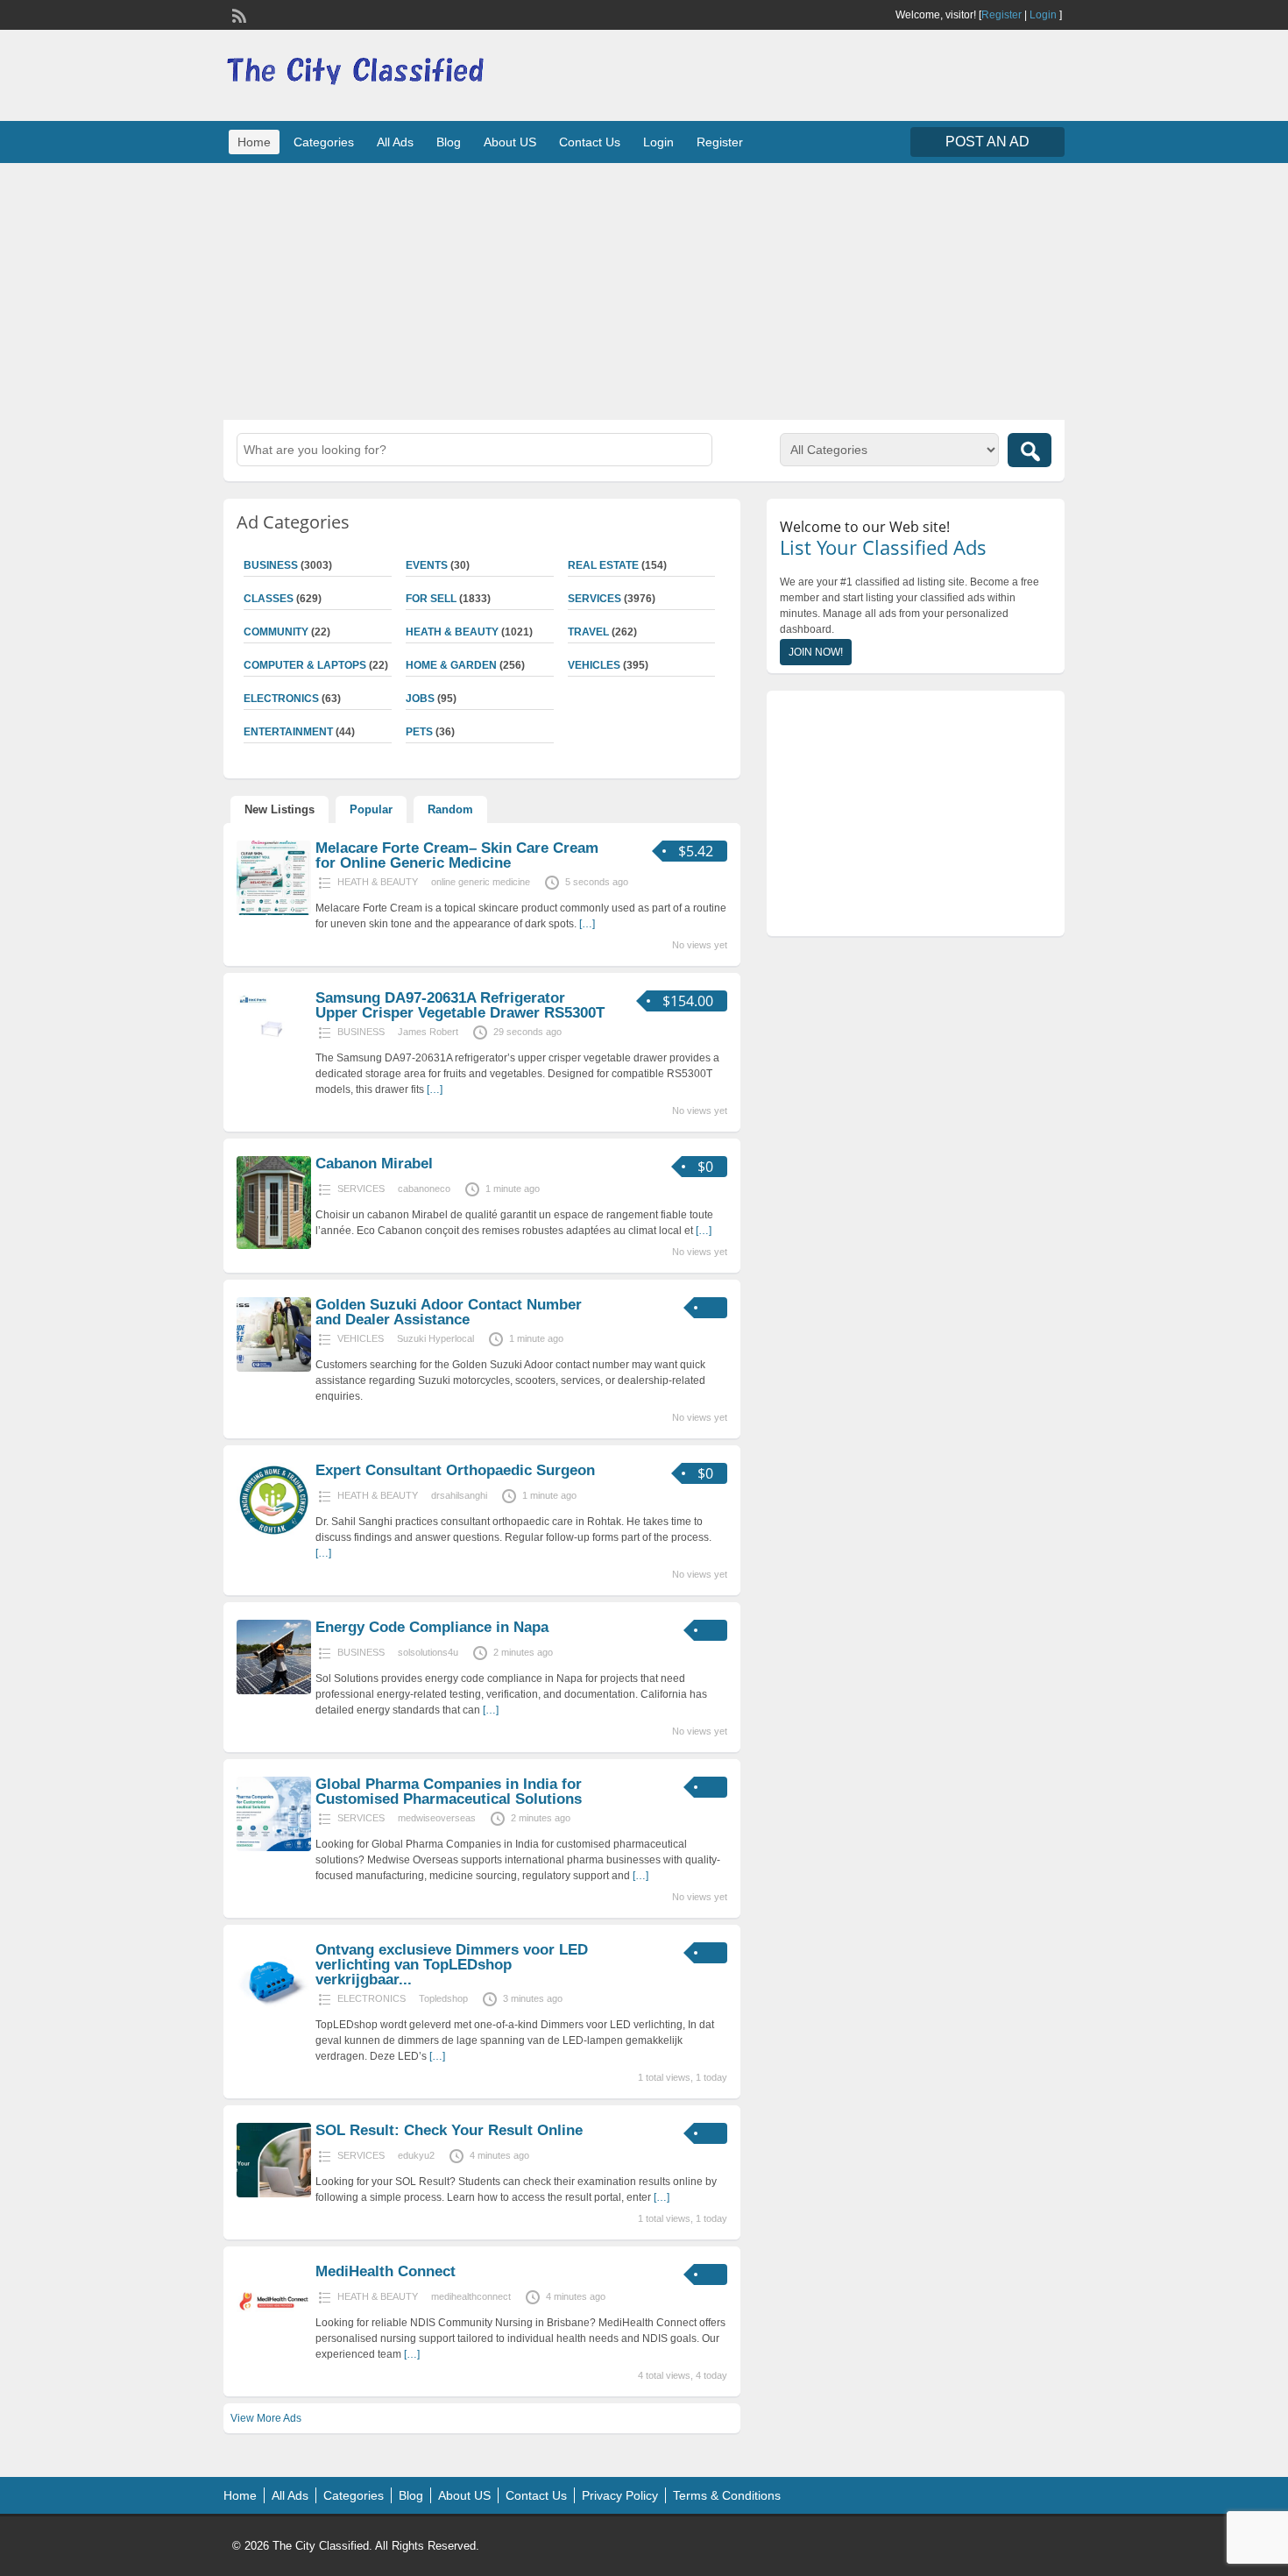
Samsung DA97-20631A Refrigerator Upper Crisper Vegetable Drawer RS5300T (460, 1005)
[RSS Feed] (237, 14)
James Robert (428, 1032)
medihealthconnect (471, 2296)
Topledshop (443, 1998)
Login (1043, 15)
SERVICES (594, 599)
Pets (419, 732)
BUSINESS (271, 565)
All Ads (395, 142)
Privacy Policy (620, 2495)
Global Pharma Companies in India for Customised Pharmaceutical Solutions (449, 1792)
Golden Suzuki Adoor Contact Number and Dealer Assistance (449, 1312)
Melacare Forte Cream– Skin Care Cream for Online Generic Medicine (457, 855)
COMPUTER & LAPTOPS (305, 665)
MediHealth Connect (386, 2271)
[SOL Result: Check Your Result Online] (274, 2194)
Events (427, 565)
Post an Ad (987, 142)
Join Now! (816, 652)
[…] (587, 924)
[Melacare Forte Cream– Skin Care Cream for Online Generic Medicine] (274, 912)
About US (510, 142)
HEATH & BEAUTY (452, 632)
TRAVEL (588, 632)
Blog (449, 142)
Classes (269, 599)
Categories (324, 142)
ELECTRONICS (281, 699)
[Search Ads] (1030, 450)
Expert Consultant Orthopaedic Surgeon (455, 1470)
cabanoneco (424, 1189)
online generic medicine (481, 882)
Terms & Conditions (727, 2495)
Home (254, 142)
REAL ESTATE (603, 565)
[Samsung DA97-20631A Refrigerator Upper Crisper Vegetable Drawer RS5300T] (274, 1061)
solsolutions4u (428, 1652)
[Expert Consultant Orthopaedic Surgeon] (274, 1534)
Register (1001, 15)
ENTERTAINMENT (288, 732)
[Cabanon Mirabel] (274, 1245)
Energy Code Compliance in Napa (432, 1627)
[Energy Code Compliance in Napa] (274, 1691)
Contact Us (590, 142)
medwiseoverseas (437, 1818)
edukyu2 (416, 2155)
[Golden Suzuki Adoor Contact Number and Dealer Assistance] (274, 1368)
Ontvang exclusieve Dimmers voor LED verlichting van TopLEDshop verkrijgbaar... (452, 1965)
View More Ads (266, 2418)
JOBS (420, 699)
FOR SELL (431, 599)
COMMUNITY (276, 632)
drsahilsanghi (459, 1495)
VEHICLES (594, 665)
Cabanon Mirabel (374, 1164)
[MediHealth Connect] (274, 2335)
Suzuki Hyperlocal (435, 1338)
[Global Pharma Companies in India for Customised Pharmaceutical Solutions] (274, 1848)
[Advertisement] (644, 289)
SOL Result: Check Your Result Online (449, 2130)
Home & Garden (451, 665)
